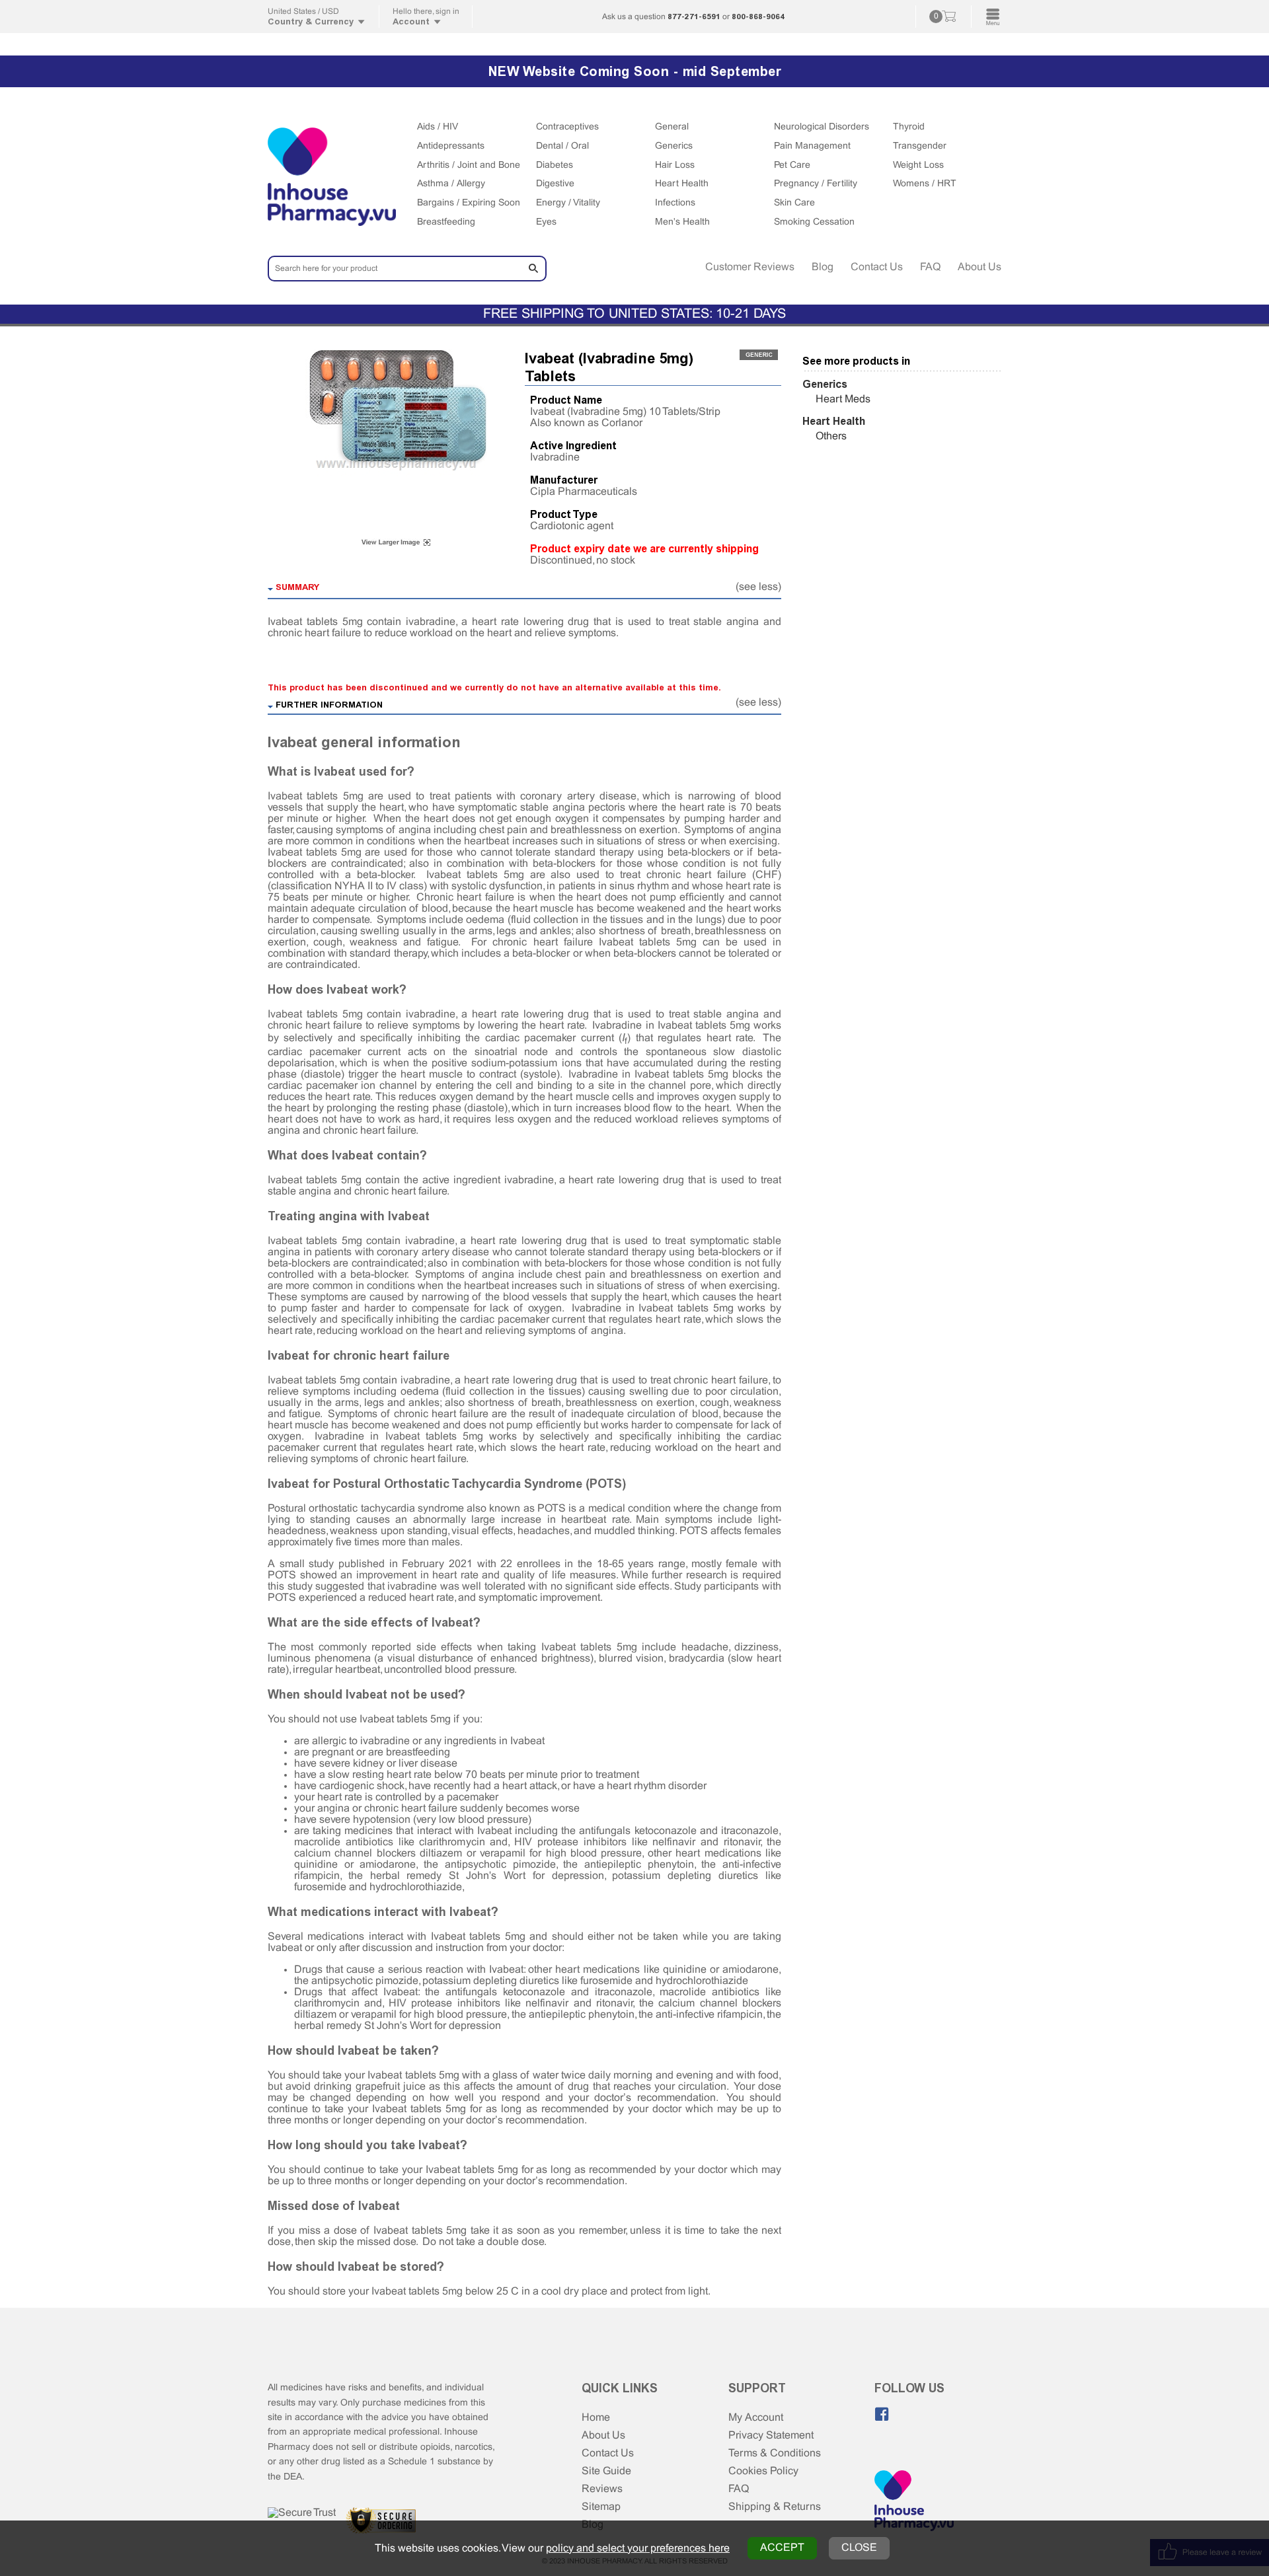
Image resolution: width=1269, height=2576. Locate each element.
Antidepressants (451, 146)
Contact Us (877, 267)
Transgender (920, 146)
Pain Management (812, 146)
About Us (980, 267)
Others (831, 436)
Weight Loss (918, 166)
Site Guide (606, 2471)
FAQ (930, 267)
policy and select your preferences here (638, 2549)
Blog (823, 267)
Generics (674, 146)
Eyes (546, 222)
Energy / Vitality (568, 203)
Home (596, 2418)
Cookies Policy (763, 2471)
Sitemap (601, 2507)
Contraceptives (567, 127)
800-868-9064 (758, 17)
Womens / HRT (925, 184)
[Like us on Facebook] (882, 2414)
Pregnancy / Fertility (816, 184)
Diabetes (555, 166)
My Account (756, 2418)
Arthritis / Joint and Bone (469, 166)
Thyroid (909, 127)
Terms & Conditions (775, 2453)
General (672, 127)
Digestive (555, 184)
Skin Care (794, 203)
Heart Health (682, 184)
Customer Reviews (750, 267)
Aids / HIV (438, 127)
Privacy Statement (771, 2436)
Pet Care (792, 166)
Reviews (602, 2489)
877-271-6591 (694, 17)
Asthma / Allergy (451, 184)
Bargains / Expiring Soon (469, 203)
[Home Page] (914, 2502)
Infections (675, 203)
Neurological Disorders (822, 127)
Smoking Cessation (814, 222)
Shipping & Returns (775, 2507)
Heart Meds (843, 399)
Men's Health (682, 222)
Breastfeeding (446, 222)
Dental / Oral (562, 146)
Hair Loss (675, 166)
